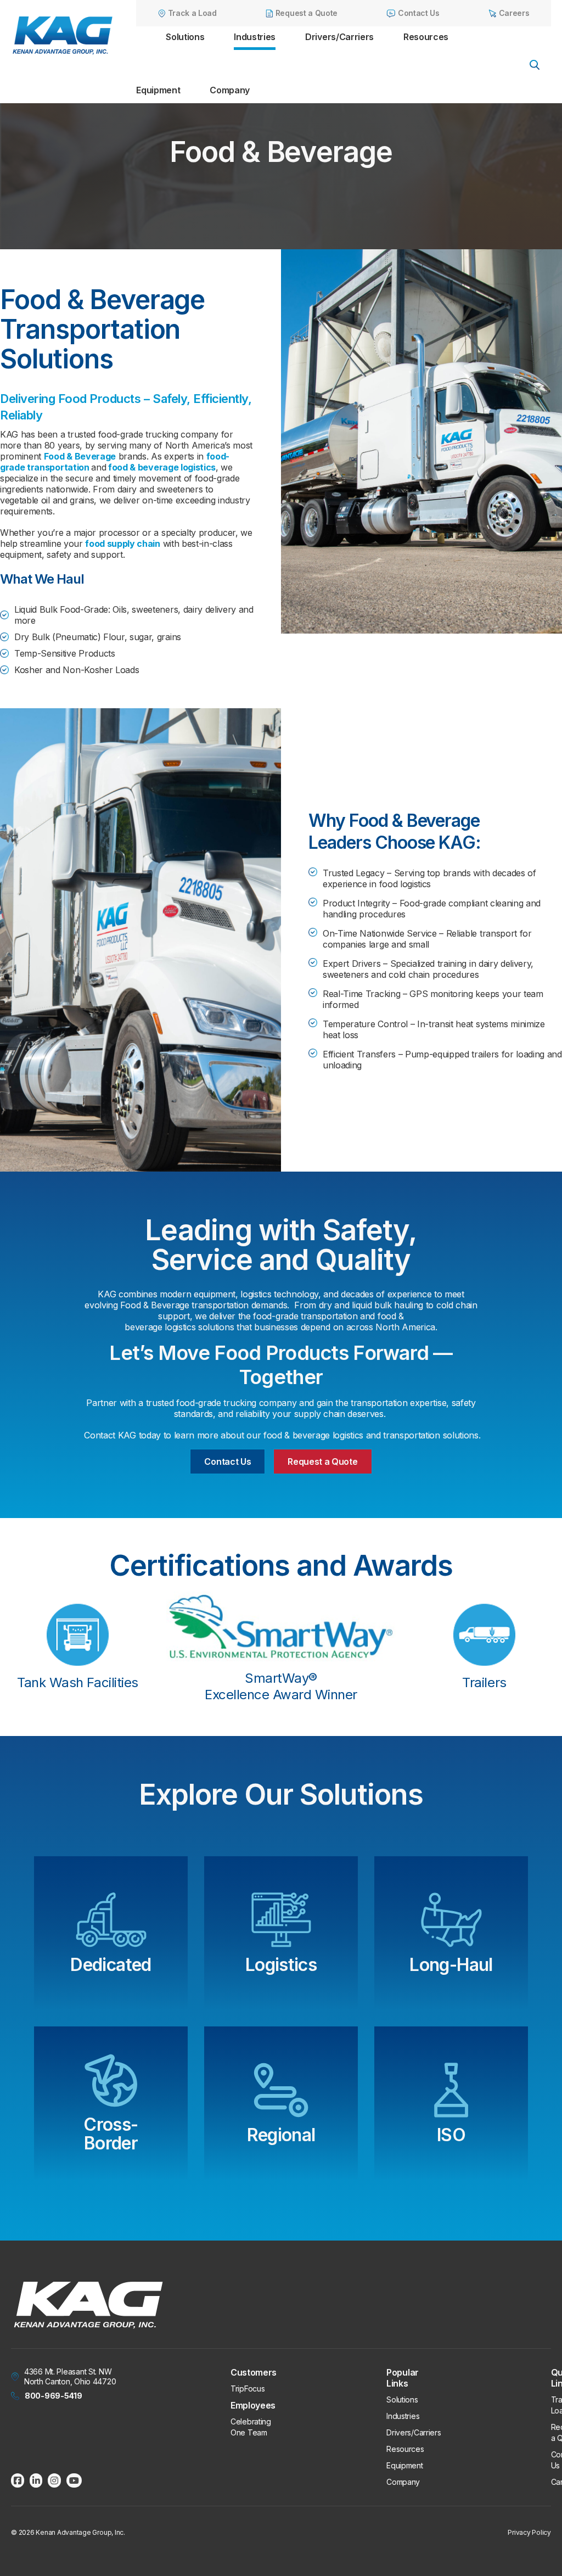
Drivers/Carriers (339, 37)
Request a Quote (322, 1461)
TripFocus (248, 2389)
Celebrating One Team (251, 2427)
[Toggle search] (535, 65)
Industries (255, 37)
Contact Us (227, 1461)
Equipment (158, 90)
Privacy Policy (529, 2532)
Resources (426, 37)
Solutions (185, 37)
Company (230, 90)
